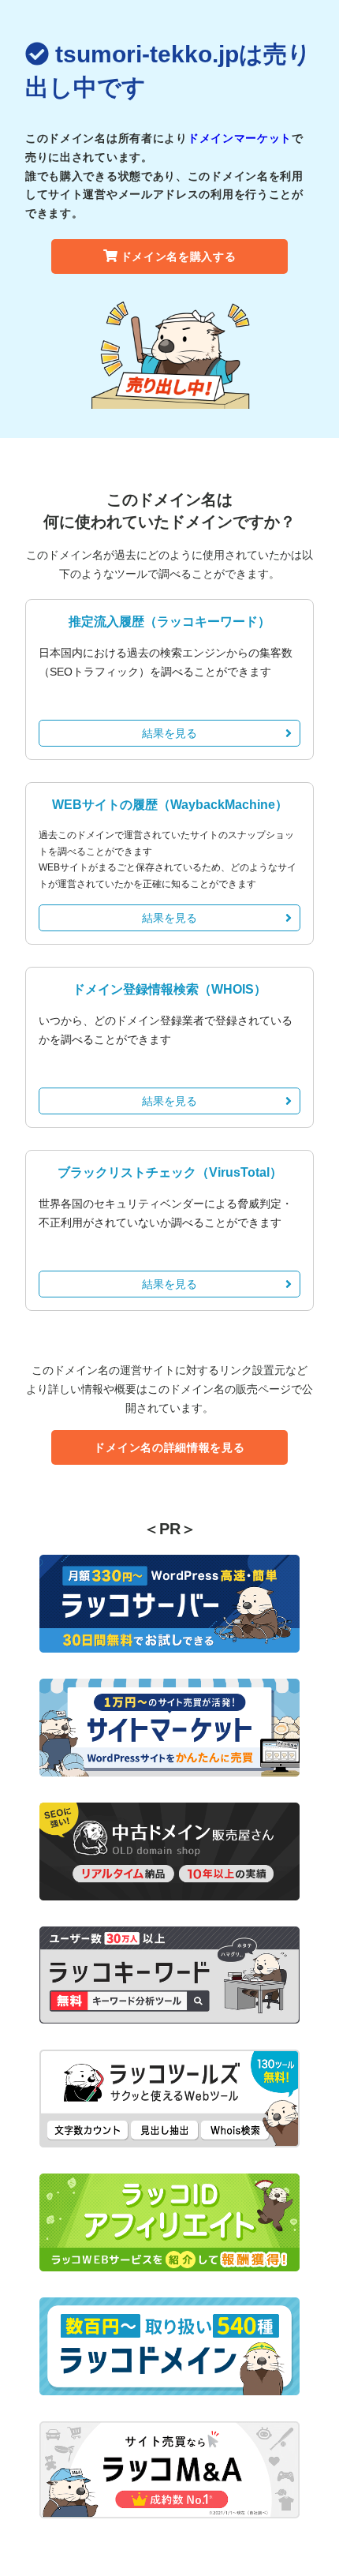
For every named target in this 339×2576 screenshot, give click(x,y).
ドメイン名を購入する (179, 256)
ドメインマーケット (240, 138)
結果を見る (169, 733)
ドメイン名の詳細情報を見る (169, 1447)
